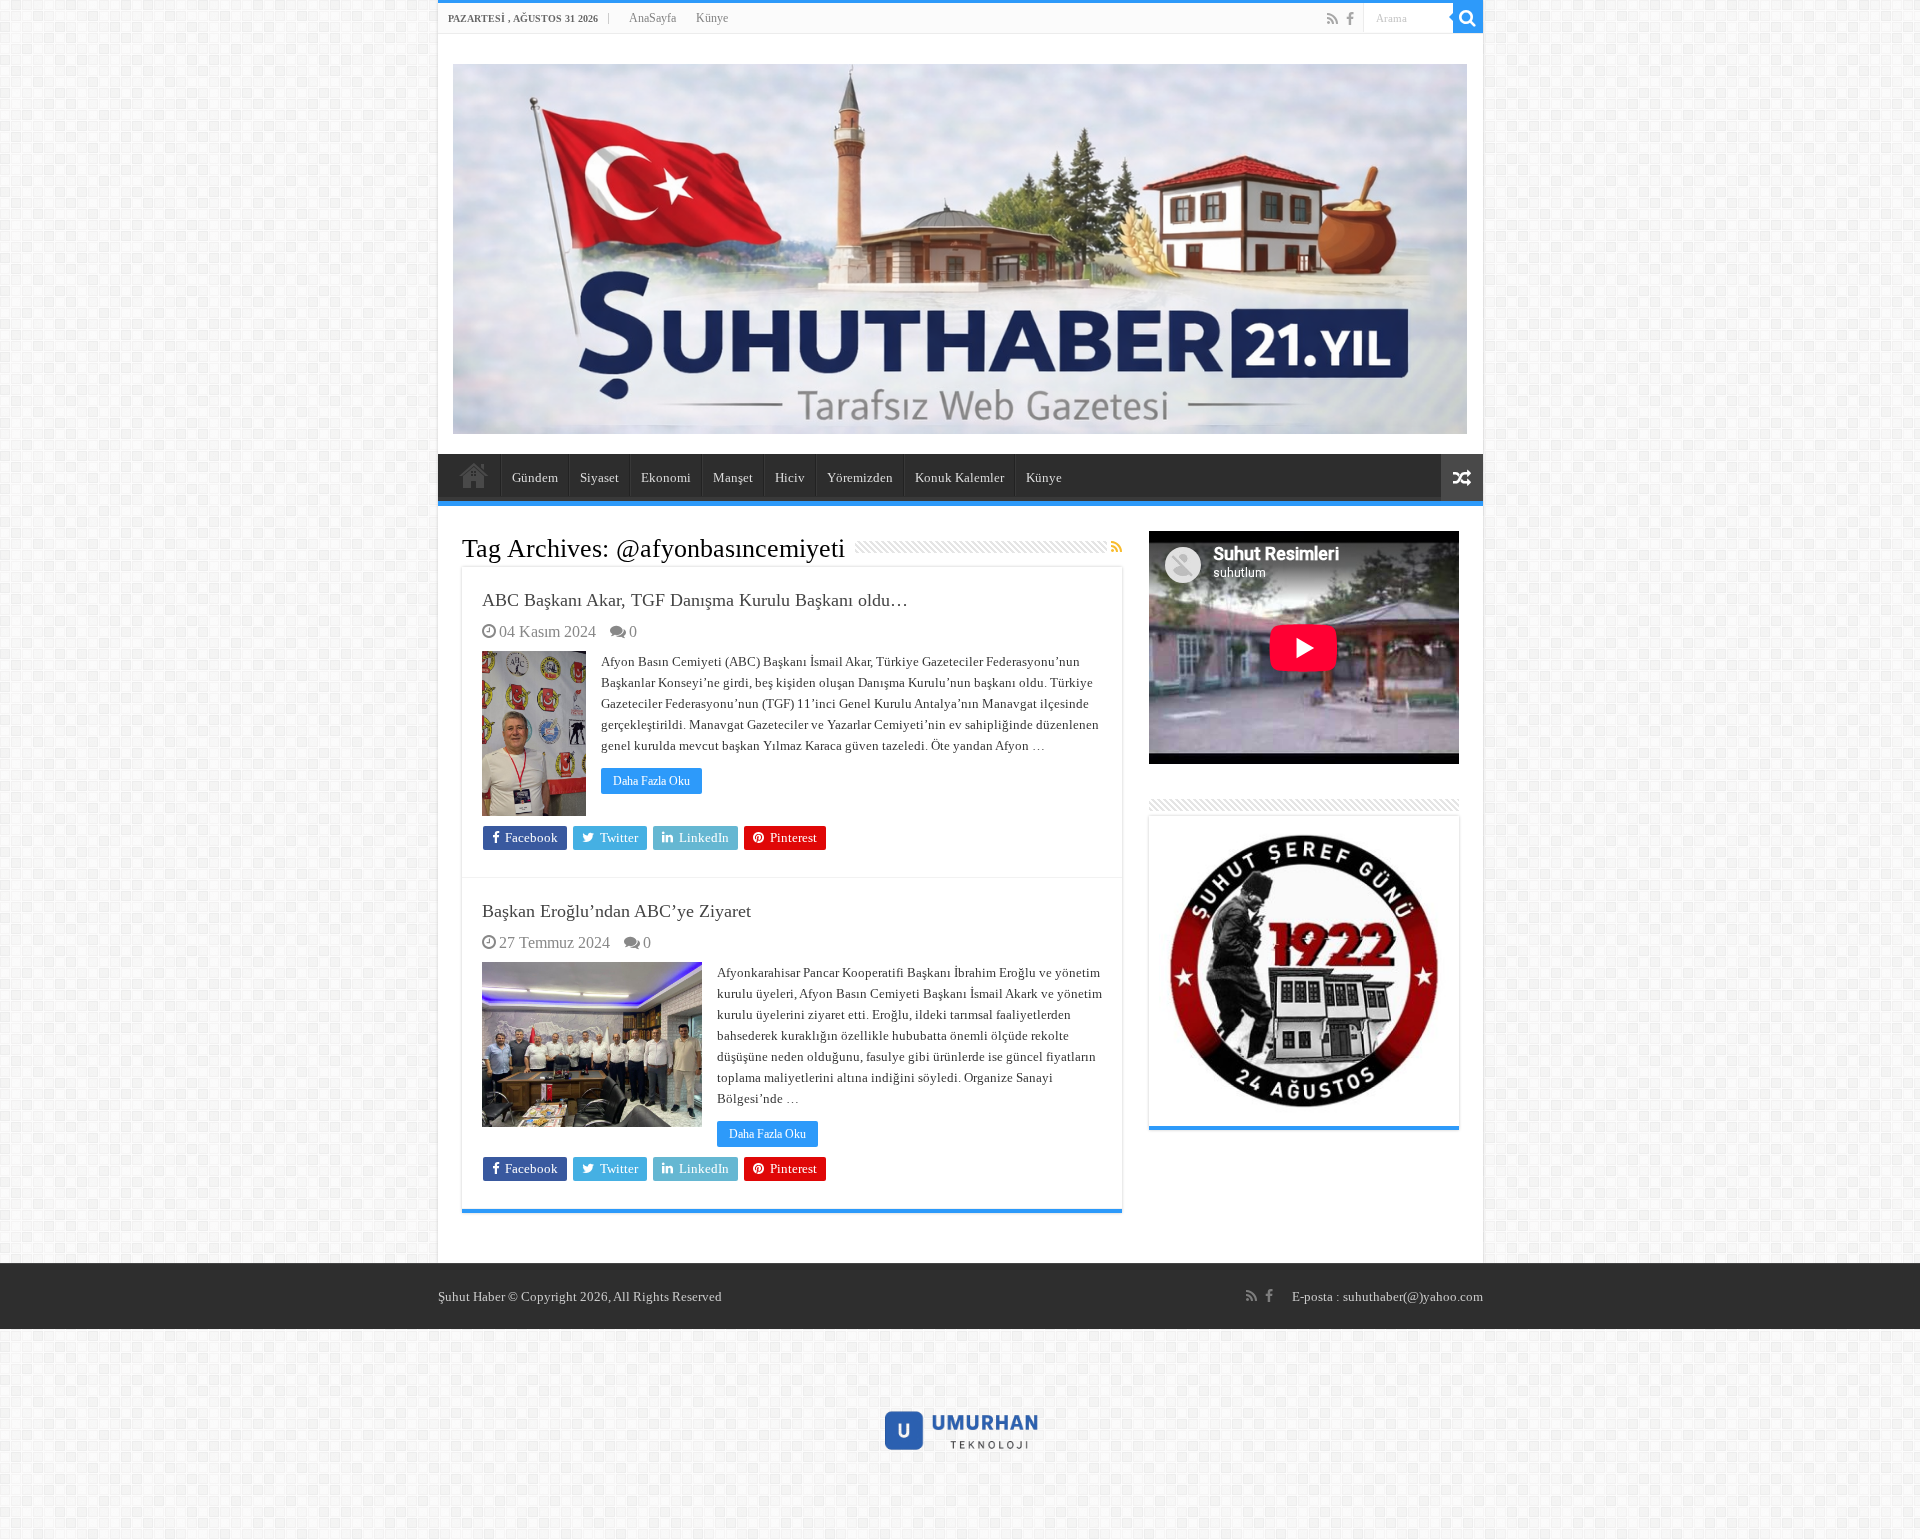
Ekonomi (666, 477)
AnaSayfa (652, 18)
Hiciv (790, 477)
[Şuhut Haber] (960, 244)
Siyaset (599, 477)
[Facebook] (1350, 19)
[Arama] (1468, 18)
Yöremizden (860, 477)
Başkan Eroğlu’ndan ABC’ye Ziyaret (616, 911)
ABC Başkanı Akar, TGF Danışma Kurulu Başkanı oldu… (695, 600)
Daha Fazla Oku (651, 781)
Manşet (733, 477)
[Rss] (1332, 19)
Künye (712, 18)
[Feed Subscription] (1116, 548)
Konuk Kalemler (959, 477)
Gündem (535, 477)
